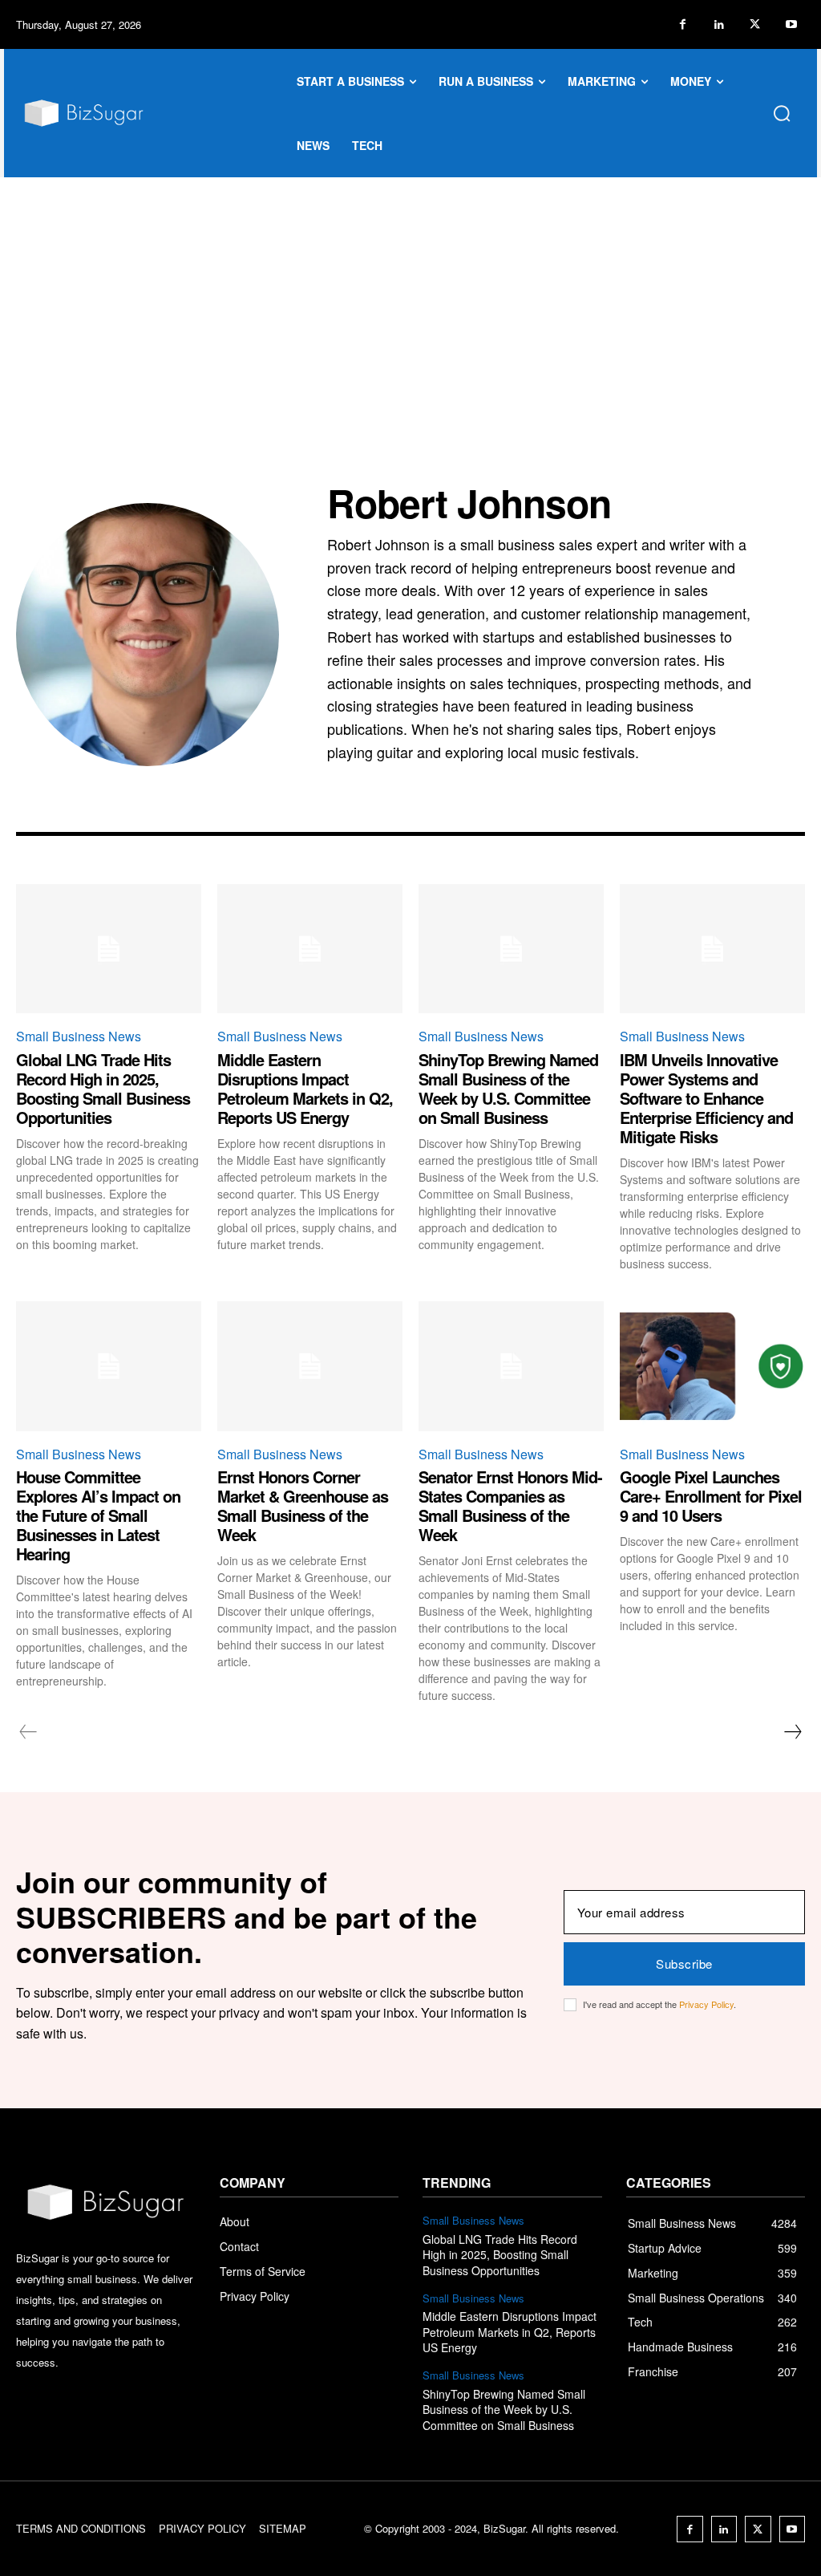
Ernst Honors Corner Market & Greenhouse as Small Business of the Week (303, 1505)
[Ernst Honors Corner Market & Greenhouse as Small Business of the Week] (310, 1366)
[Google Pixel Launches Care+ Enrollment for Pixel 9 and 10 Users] (712, 1366)
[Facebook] (683, 24)
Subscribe (684, 1963)
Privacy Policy (706, 2004)
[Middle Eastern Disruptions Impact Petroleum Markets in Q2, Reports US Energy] (310, 949)
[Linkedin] (719, 24)
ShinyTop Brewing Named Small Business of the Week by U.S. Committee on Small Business (508, 1088)
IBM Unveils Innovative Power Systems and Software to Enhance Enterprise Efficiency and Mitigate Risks (706, 1098)
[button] (782, 113)
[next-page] (792, 1732)
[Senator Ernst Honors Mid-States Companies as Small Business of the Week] (511, 1366)
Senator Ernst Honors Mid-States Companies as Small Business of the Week (510, 1505)
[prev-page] (28, 1732)
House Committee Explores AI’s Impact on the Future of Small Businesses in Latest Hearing (98, 1515)
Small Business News (79, 1036)
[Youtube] (791, 24)
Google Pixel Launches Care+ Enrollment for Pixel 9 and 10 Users (711, 1496)
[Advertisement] (410, 298)
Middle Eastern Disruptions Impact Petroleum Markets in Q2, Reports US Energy (305, 1088)
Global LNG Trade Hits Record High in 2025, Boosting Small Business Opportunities (103, 1088)
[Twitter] (755, 24)
